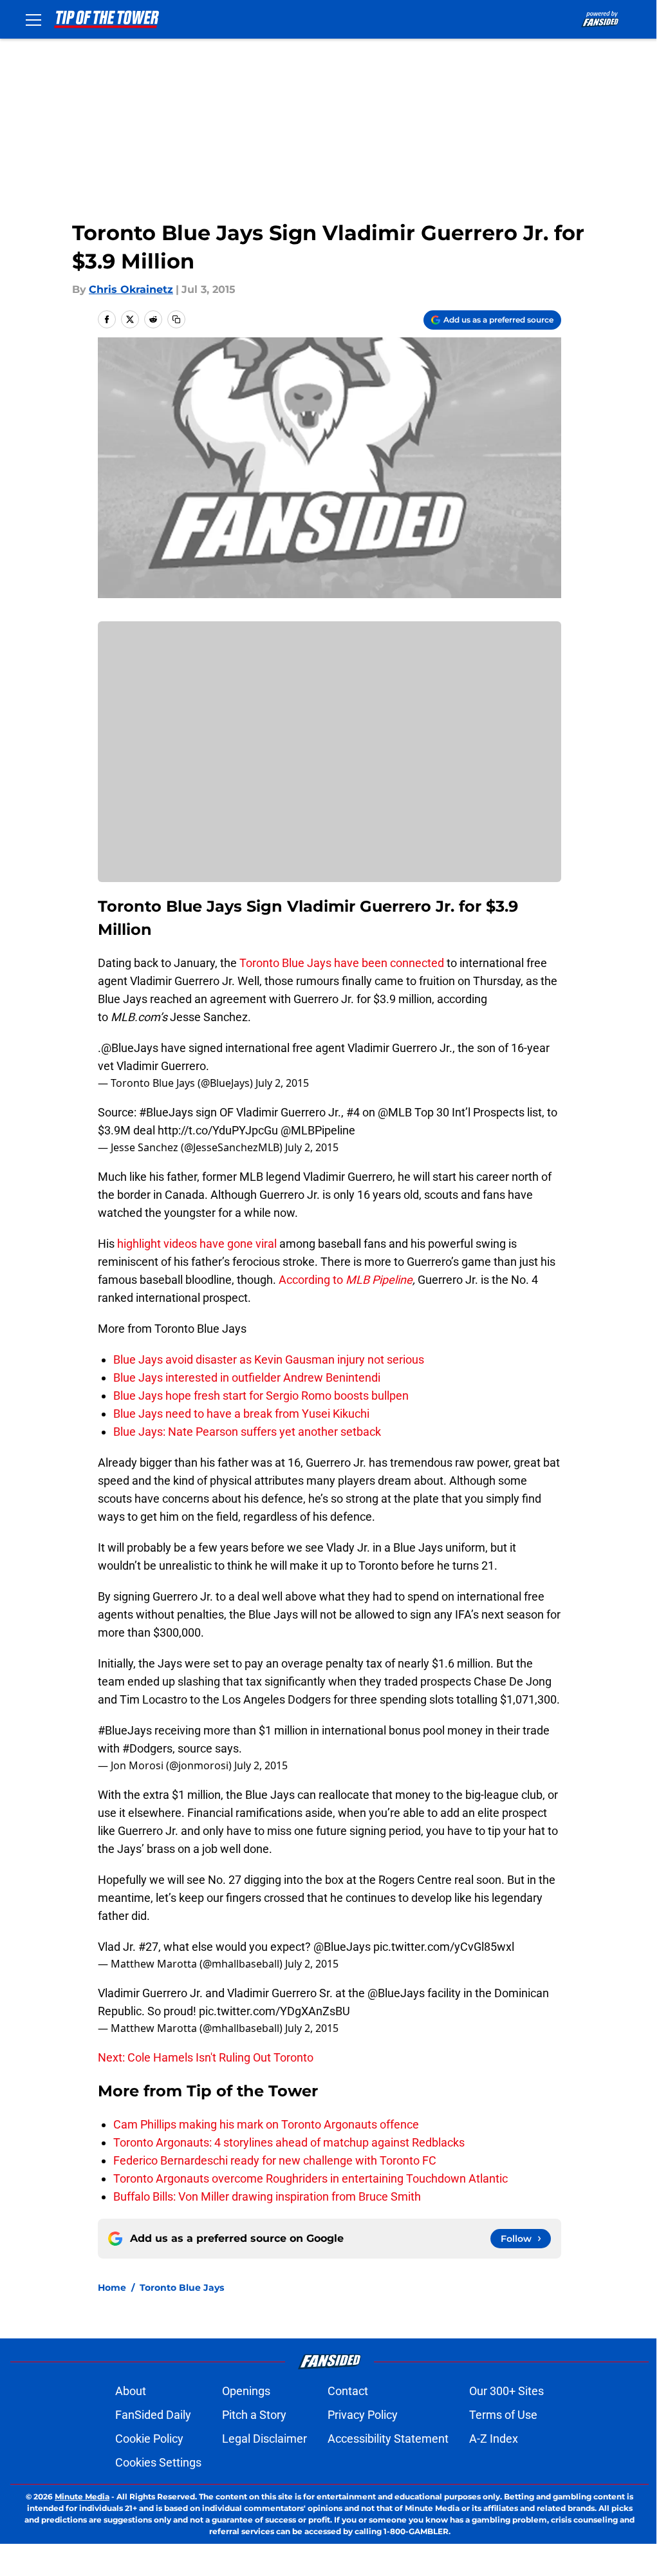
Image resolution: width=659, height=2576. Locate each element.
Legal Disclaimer (265, 2439)
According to (312, 1280)
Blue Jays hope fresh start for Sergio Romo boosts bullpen (261, 1396)
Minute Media (82, 2496)
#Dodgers (147, 1748)
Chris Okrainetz (131, 289)
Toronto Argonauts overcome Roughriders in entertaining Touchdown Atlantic (311, 2178)
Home (112, 2288)
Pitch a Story (254, 2415)
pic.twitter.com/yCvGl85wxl (444, 1947)
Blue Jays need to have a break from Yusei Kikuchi (241, 1414)
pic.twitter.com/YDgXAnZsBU (274, 2011)
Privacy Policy (363, 2415)
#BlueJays (166, 1112)
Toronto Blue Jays (285, 963)
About (131, 2391)
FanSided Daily (153, 2415)
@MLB (395, 1112)
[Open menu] (33, 19)
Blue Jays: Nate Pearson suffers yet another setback (247, 1432)
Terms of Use (503, 2415)
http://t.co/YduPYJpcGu (218, 1130)
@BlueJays (130, 1048)
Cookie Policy (149, 2439)
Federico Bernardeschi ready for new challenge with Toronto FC (275, 2160)
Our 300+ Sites (506, 2391)
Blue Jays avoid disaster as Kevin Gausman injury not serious (269, 1359)
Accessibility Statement (388, 2439)
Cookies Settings (158, 2462)
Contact (348, 2391)
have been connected (390, 963)
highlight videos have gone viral (197, 1244)
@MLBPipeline (318, 1130)
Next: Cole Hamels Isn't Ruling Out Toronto (206, 2057)
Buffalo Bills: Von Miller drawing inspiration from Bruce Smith (267, 2196)
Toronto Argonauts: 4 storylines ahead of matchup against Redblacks (289, 2142)
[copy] (176, 319)
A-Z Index (494, 2439)
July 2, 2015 (282, 1083)
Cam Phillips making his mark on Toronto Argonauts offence (266, 2124)
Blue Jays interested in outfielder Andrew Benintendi (247, 1377)
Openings (246, 2391)
